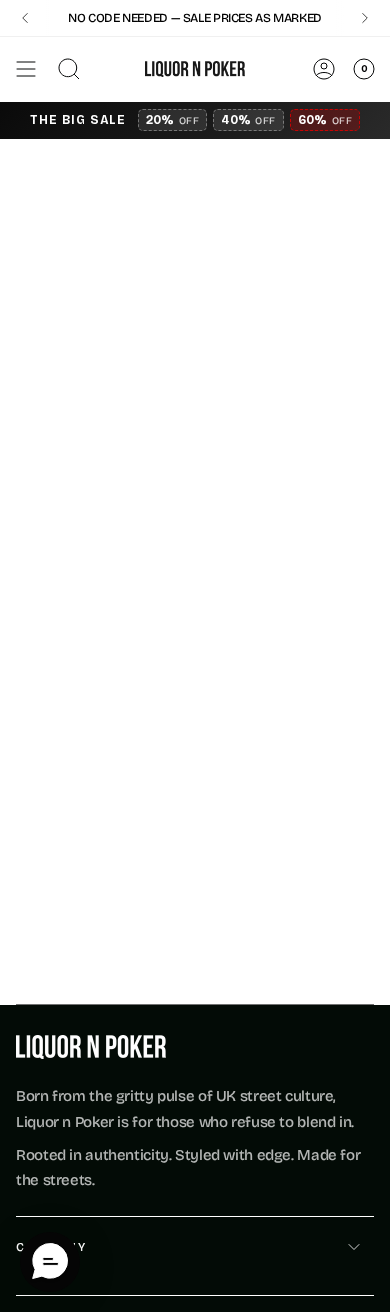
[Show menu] (26, 69)
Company (51, 1247)
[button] (50, 1262)
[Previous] (25, 18)
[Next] (365, 18)
